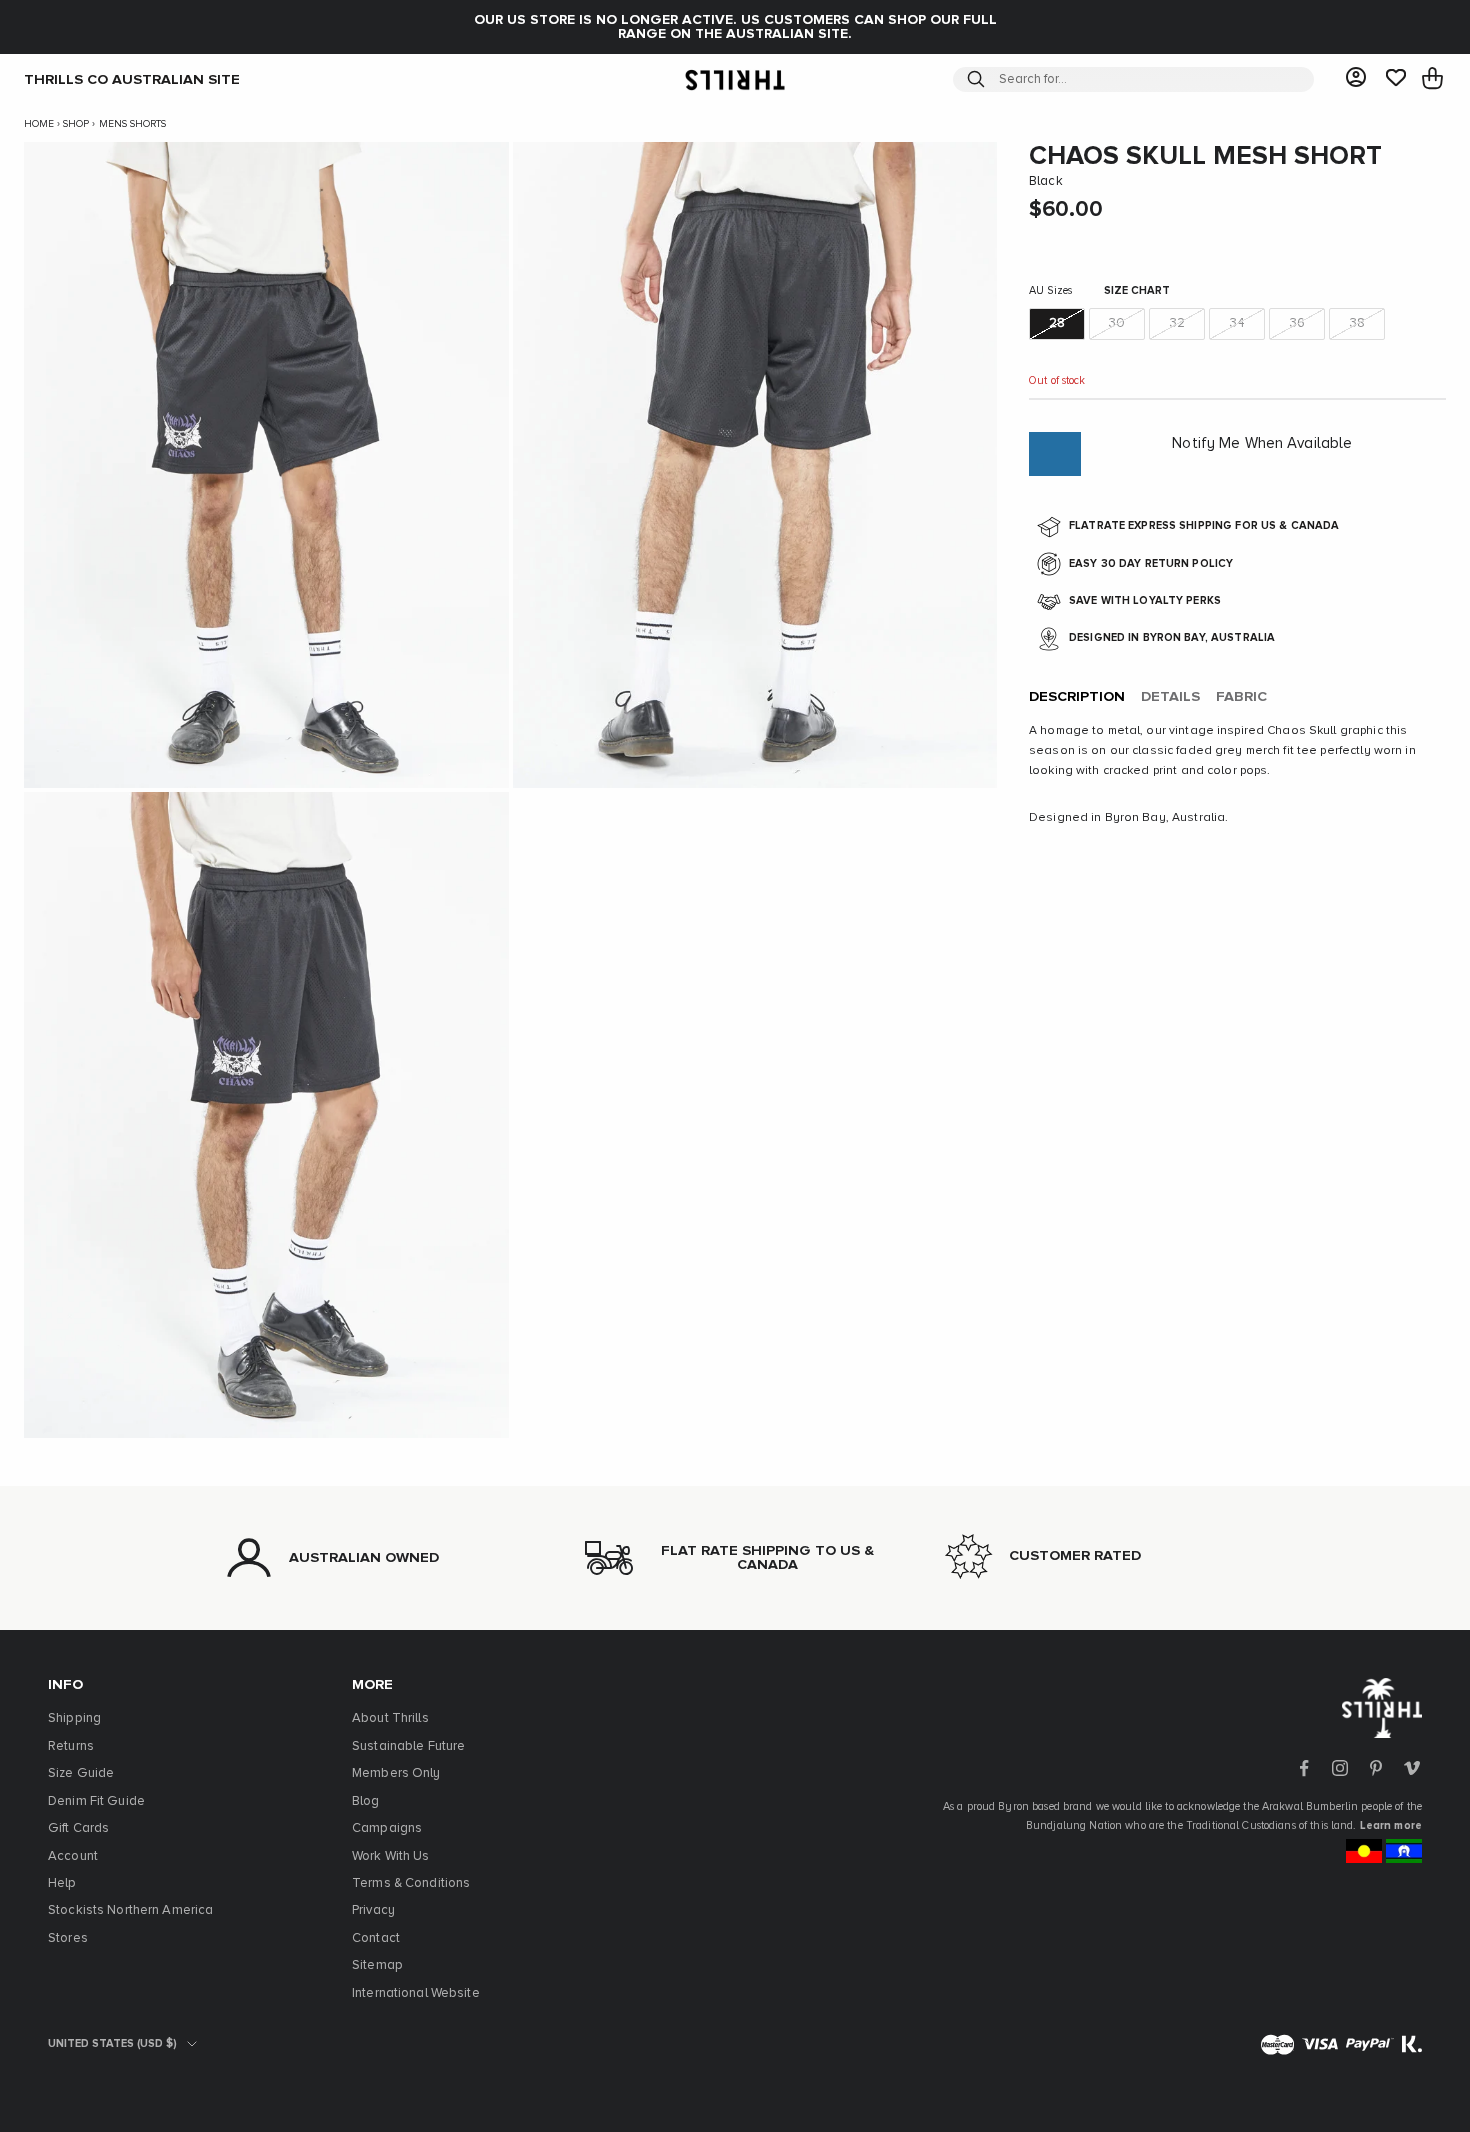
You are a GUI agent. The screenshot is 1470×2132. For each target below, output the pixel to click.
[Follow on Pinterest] (1376, 1768)
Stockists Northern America (130, 1910)
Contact (376, 1938)
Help (62, 1883)
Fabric (1241, 698)
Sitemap (377, 1965)
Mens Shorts (132, 124)
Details (1170, 698)
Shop (76, 124)
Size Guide (81, 1773)
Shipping (74, 1718)
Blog (366, 1801)
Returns (71, 1746)
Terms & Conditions (411, 1883)
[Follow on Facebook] (1304, 1768)
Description (1077, 698)
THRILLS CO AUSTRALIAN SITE (132, 79)
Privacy (373, 1910)
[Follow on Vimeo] (1412, 1768)
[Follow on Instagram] (1340, 1768)
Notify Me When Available (1262, 444)
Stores (68, 1938)
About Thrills (390, 1718)
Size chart (1137, 291)
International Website (416, 1993)
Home (39, 124)
